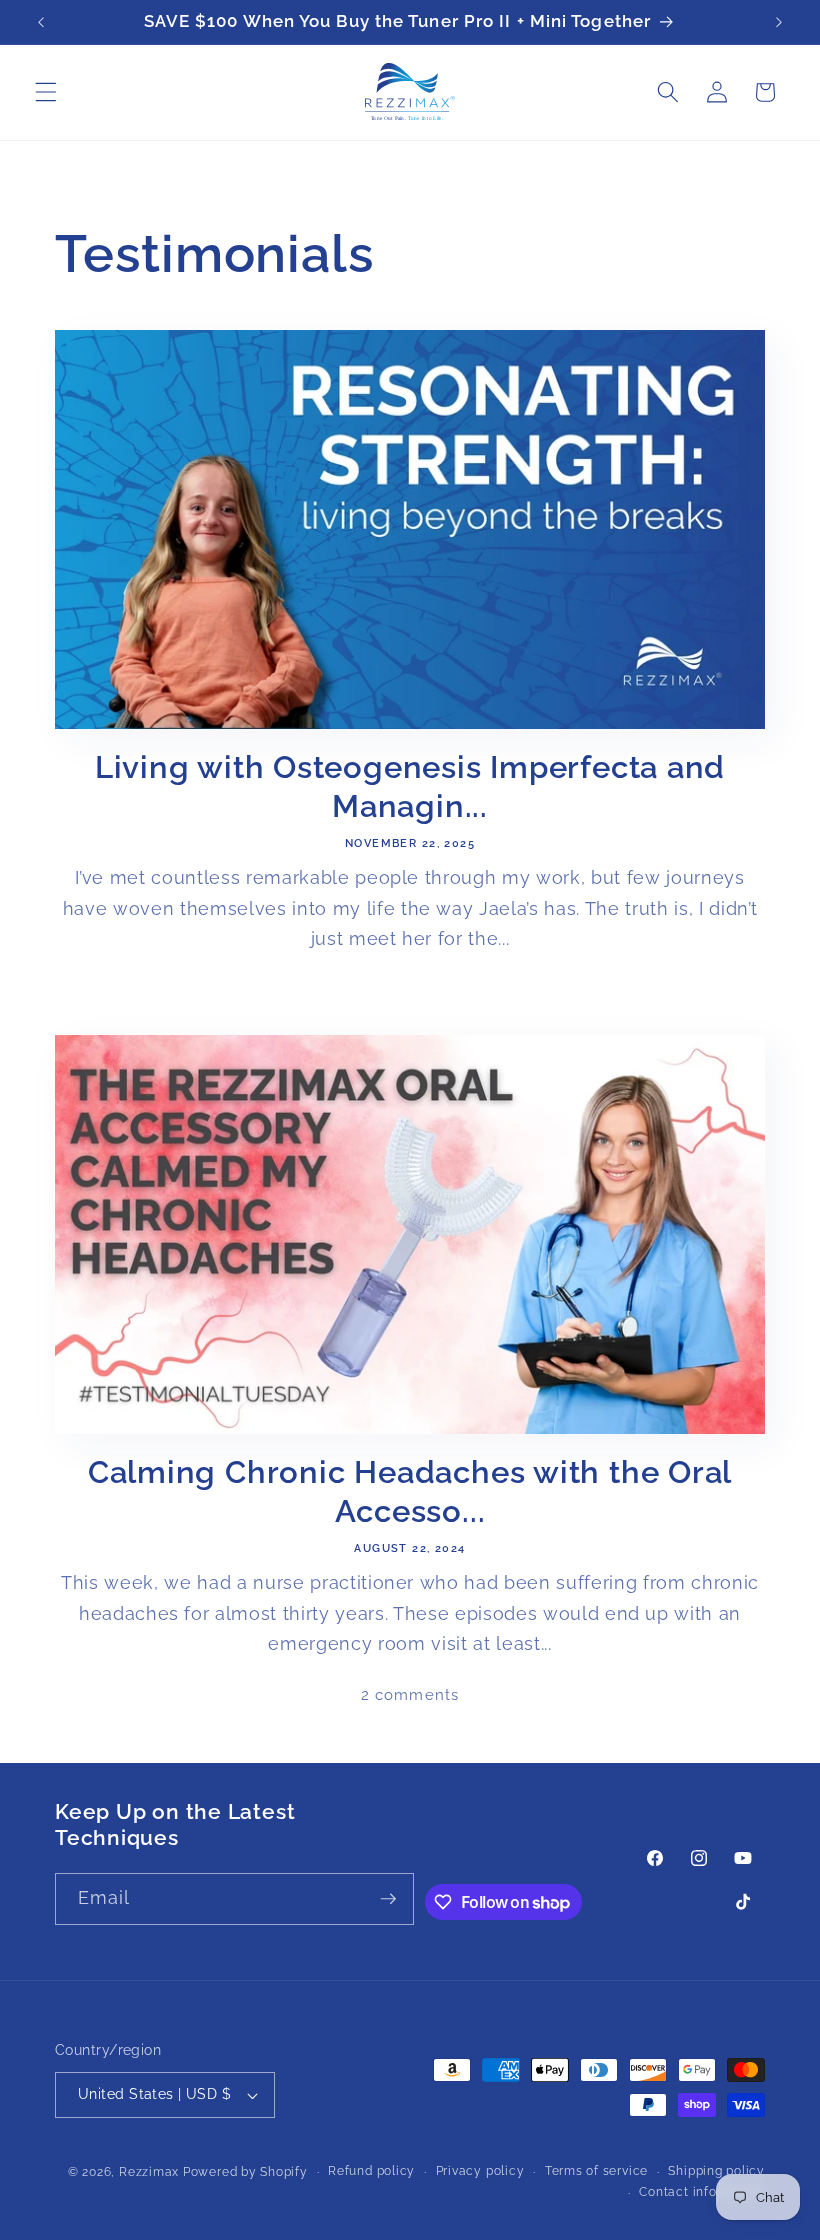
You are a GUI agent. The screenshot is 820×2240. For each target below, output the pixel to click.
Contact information (702, 2192)
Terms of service (596, 2171)
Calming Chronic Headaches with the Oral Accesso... (410, 1491)
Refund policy (371, 2171)
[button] (46, 92)
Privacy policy (480, 2171)
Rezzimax (149, 2172)
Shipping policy (716, 2171)
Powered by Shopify (245, 2172)
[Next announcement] (779, 22)
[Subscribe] (388, 1899)
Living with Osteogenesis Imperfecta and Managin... (410, 786)
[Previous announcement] (41, 22)
